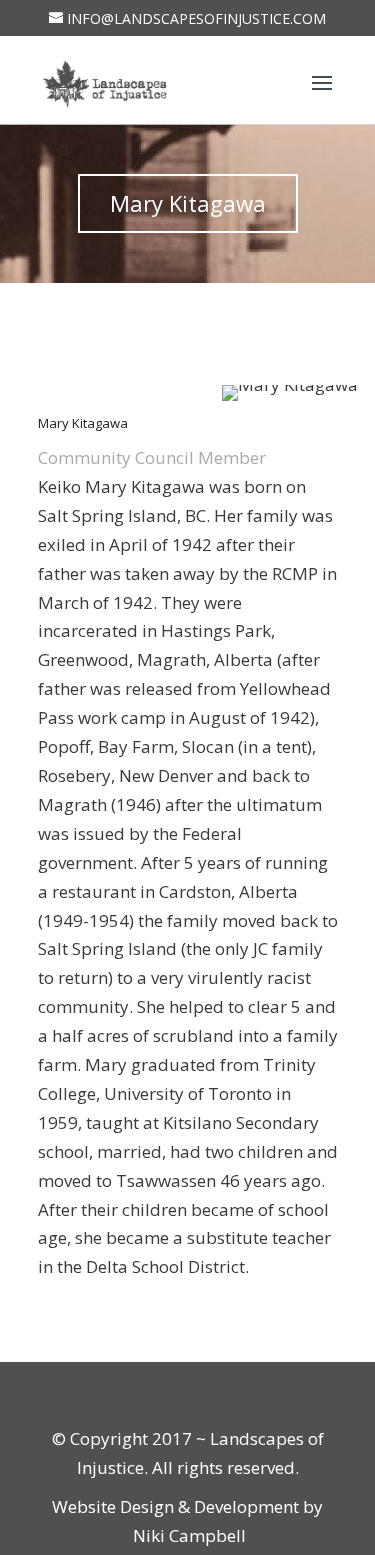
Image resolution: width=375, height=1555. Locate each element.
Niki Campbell (187, 1535)
